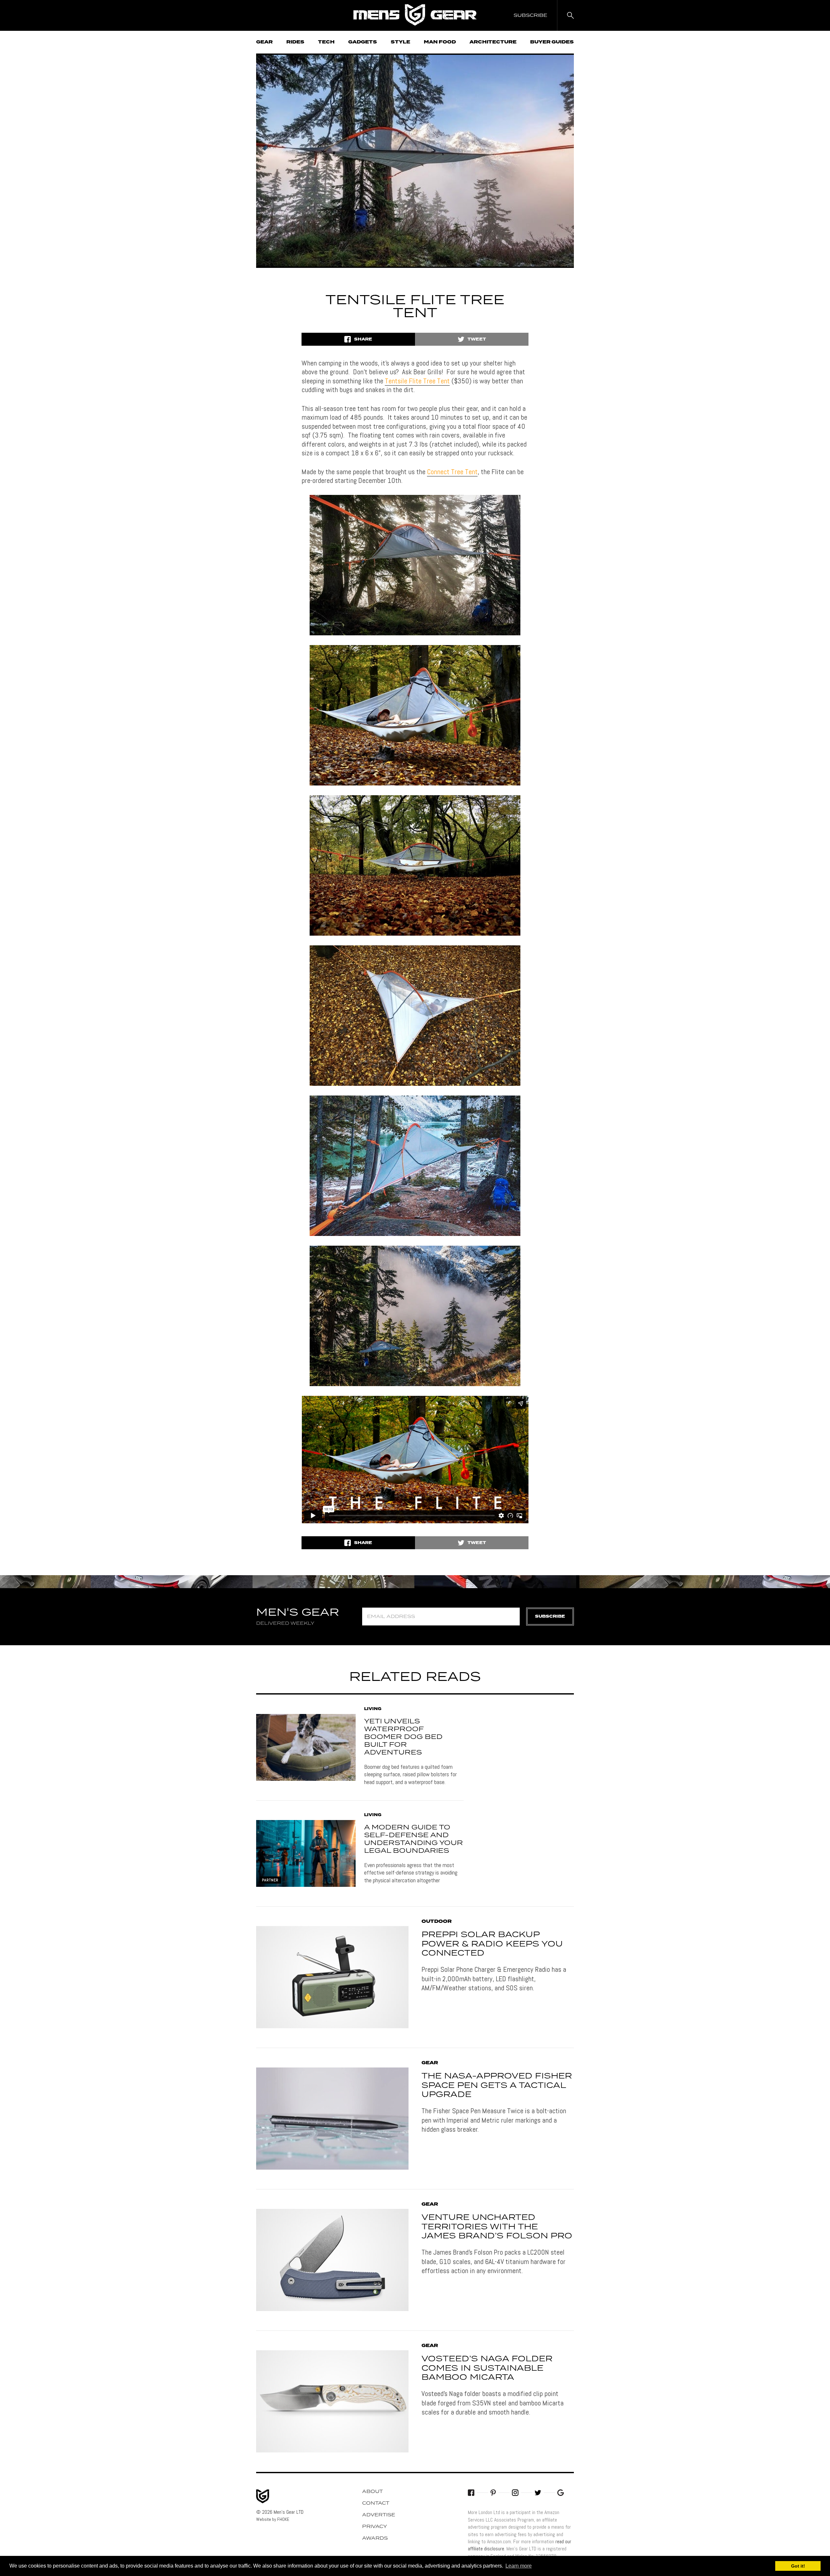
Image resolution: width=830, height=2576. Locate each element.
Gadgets (363, 42)
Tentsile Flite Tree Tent (417, 381)
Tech (326, 42)
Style (400, 42)
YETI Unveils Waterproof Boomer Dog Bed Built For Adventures (403, 1737)
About (373, 2492)
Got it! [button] (798, 2566)
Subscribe (550, 1617)
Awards (375, 2538)
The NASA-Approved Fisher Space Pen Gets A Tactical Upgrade (497, 2086)
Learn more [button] (519, 2566)
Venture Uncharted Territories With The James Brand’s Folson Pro (497, 2227)
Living (373, 1709)
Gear (264, 42)
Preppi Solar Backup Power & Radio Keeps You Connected (492, 1944)
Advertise (379, 2515)
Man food (440, 42)
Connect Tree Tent (452, 472)
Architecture (493, 42)
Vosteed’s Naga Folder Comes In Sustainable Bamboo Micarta (487, 2368)
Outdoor (437, 1922)
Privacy (375, 2527)
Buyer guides (552, 42)
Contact (376, 2503)
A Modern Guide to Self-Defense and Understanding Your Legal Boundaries (414, 1839)
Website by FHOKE (273, 2519)
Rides (295, 42)
